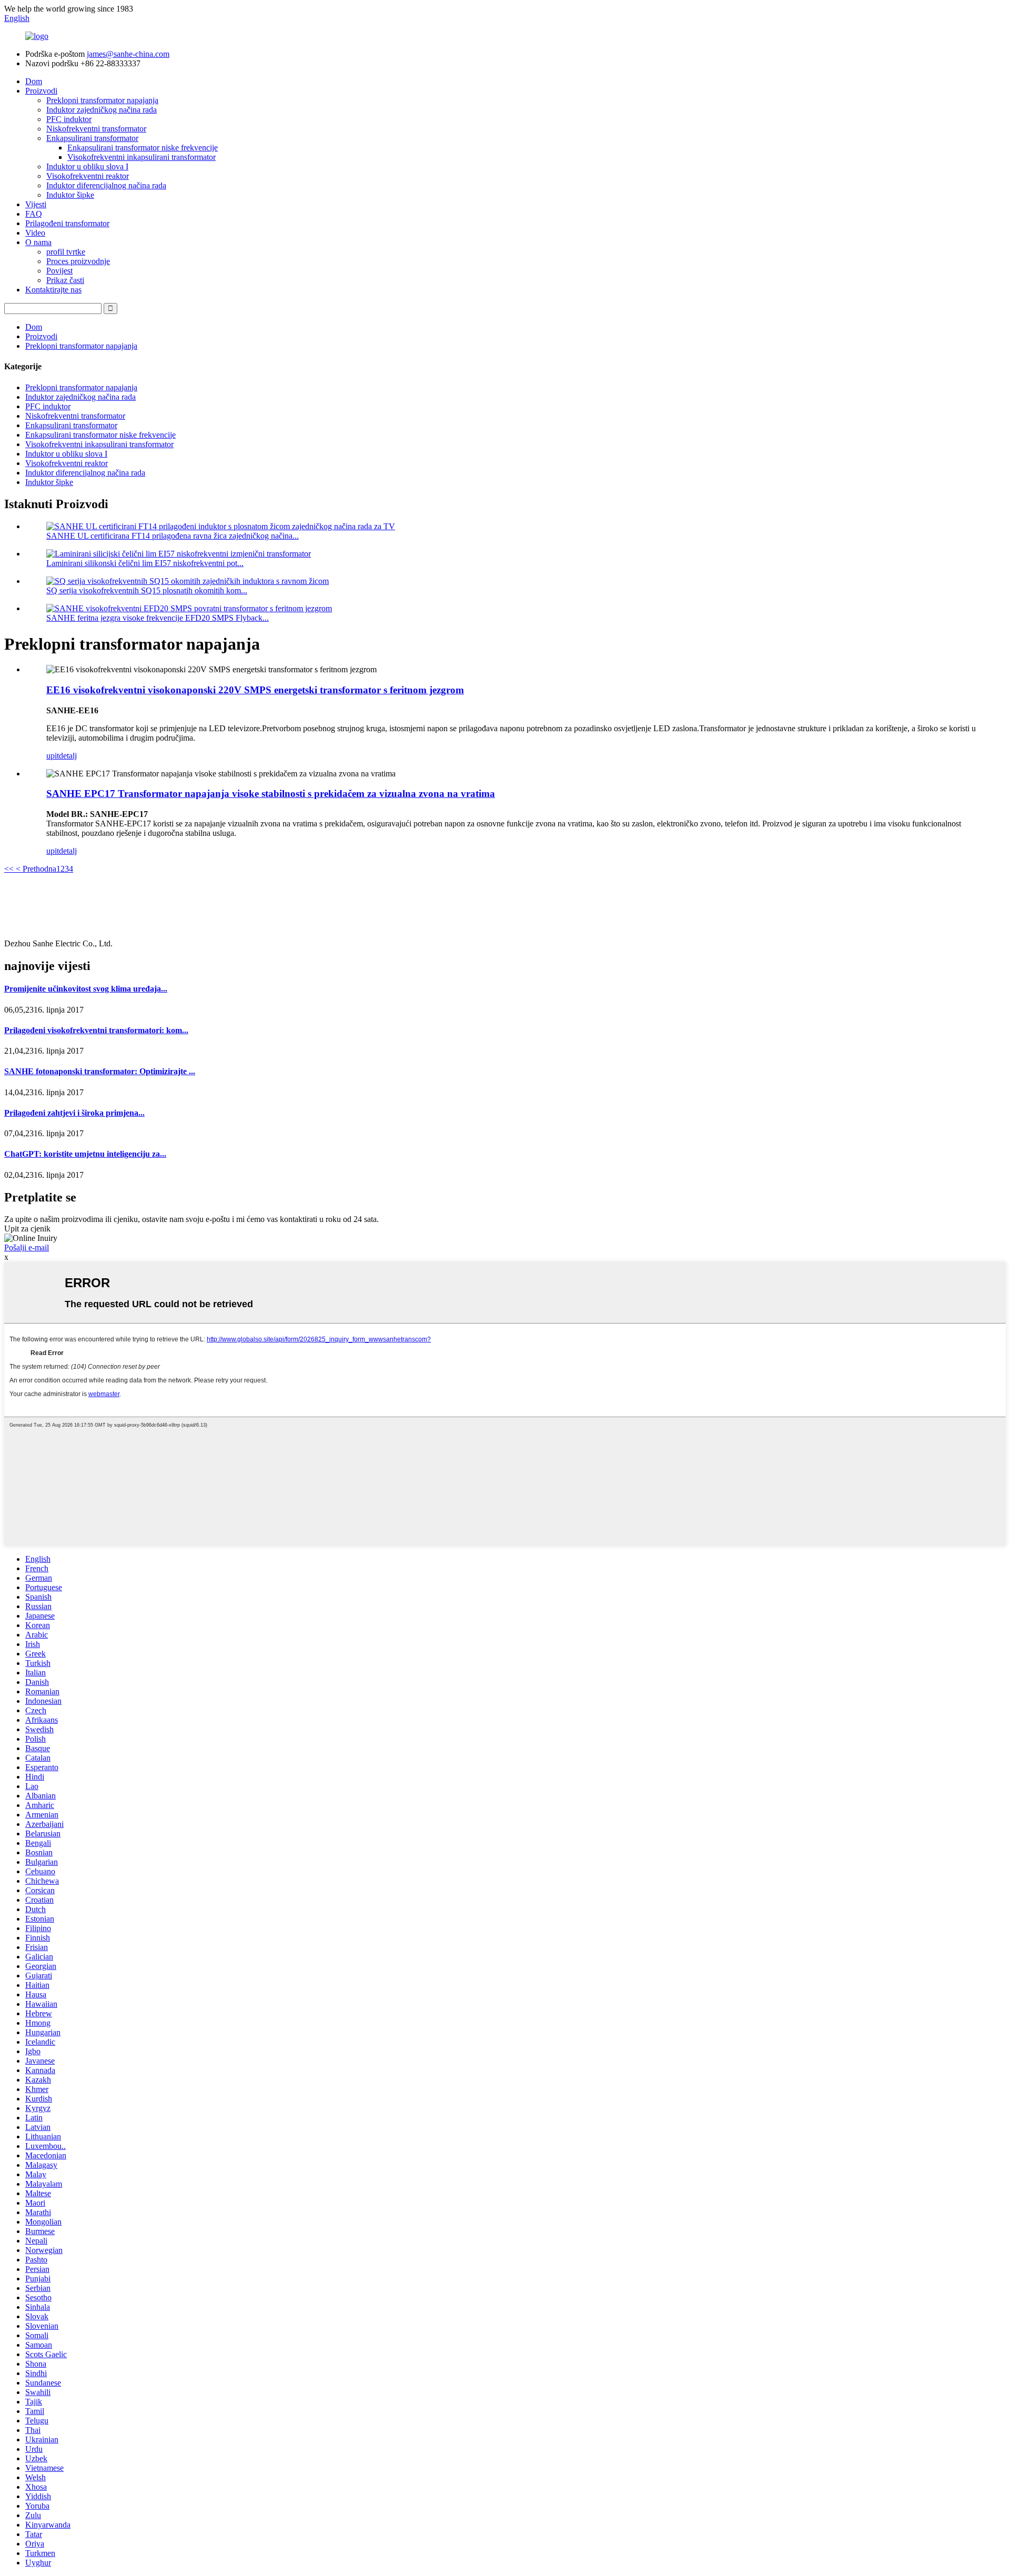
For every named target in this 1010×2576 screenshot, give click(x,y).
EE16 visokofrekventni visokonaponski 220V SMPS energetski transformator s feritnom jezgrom (255, 690)
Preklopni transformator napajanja (102, 100)
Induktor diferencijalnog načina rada (106, 185)
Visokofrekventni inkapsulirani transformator (142, 157)
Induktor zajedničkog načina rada (102, 110)
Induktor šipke (70, 195)
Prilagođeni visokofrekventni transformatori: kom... (96, 1030)
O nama (38, 242)
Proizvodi (41, 91)
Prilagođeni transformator (67, 223)
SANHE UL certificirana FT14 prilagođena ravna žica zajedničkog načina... (173, 536)
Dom (34, 81)
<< (9, 869)
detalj (68, 756)
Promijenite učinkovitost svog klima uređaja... (86, 989)
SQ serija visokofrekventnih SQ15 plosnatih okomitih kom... (147, 590)
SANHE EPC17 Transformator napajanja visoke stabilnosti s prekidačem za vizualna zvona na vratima (271, 794)
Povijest (59, 271)
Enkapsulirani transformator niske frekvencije (143, 148)
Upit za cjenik (27, 1229)
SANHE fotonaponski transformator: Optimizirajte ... (100, 1071)
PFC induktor (69, 119)
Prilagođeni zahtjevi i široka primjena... (74, 1113)
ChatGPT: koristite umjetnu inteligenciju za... (85, 1154)
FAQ (34, 214)
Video (35, 233)
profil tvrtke (66, 252)
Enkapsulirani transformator (92, 138)
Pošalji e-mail (27, 1247)
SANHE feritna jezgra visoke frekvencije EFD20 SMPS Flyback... (158, 618)
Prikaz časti (65, 280)
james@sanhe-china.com (128, 54)
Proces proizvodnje (78, 261)
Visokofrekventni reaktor (88, 176)
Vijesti (36, 204)
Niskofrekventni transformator (96, 129)
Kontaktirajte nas (53, 290)
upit (53, 756)
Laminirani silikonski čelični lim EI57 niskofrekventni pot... (145, 563)
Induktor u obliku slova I (87, 166)
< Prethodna (35, 869)
